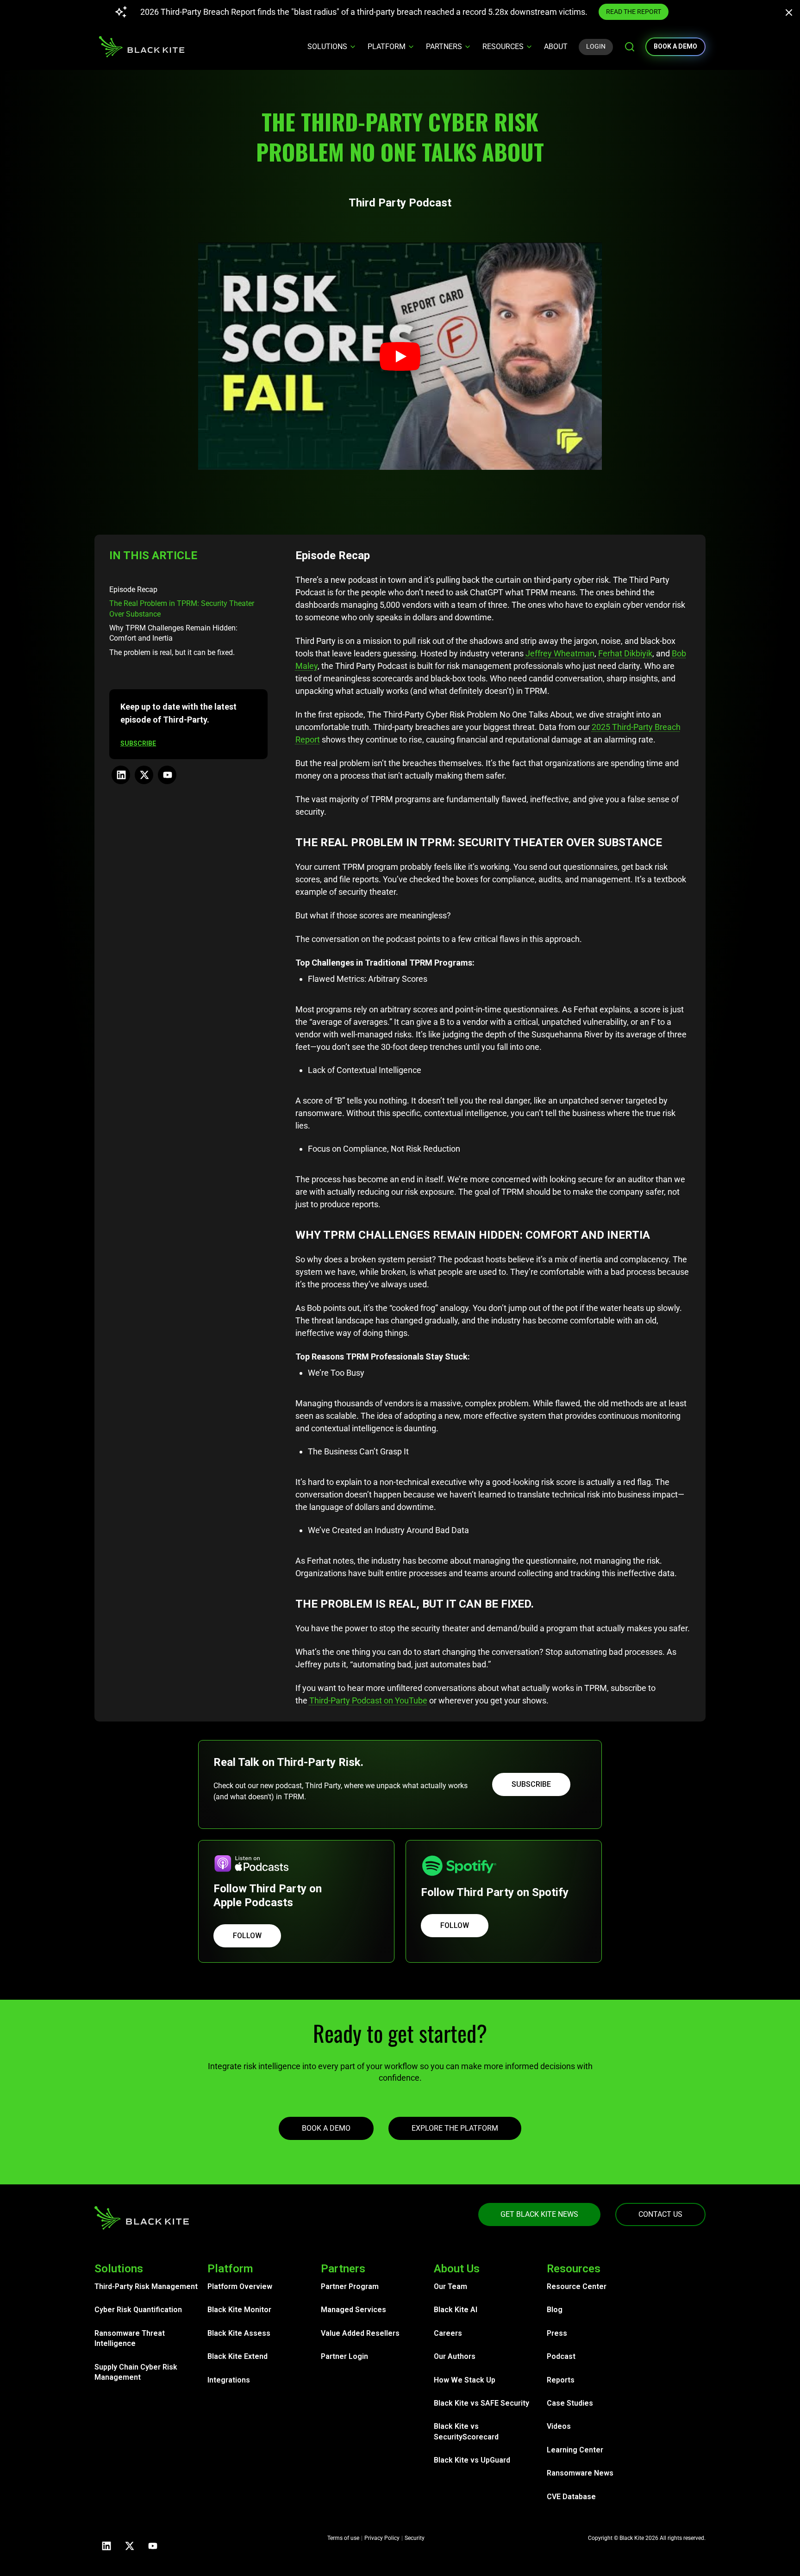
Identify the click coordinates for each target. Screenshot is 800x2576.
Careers (448, 2333)
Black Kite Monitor (239, 2310)
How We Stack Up (465, 2380)
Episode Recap (133, 589)
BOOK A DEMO (326, 2128)
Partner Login (344, 2356)
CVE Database (571, 2497)
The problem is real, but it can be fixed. (172, 652)
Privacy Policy (382, 2538)
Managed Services (353, 2310)
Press (557, 2333)
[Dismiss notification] (792, 14)
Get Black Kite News (539, 2214)
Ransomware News (580, 2473)
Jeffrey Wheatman (560, 653)
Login (596, 46)
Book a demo (675, 46)
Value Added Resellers (360, 2333)
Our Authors (455, 2356)
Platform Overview (240, 2286)
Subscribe (531, 1784)
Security (415, 2538)
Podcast (561, 2356)
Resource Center (577, 2286)
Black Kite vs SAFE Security (481, 2403)
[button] (400, 356)
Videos (559, 2426)
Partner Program (350, 2286)
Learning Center (575, 2450)
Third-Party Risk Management (146, 2286)
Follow (247, 1936)
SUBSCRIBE (138, 743)
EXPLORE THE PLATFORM (455, 2128)
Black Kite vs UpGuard (472, 2460)
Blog (555, 2310)
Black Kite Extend (237, 2356)
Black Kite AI (456, 2310)
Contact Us (660, 2214)
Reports (561, 2380)
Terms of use (343, 2538)
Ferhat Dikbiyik (625, 653)
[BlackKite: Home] (141, 47)
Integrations (229, 2380)
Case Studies (570, 2403)
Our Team (450, 2286)
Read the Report (654, 12)
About (556, 47)
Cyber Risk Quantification (138, 2310)
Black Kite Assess (239, 2333)
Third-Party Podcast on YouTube (368, 1700)
